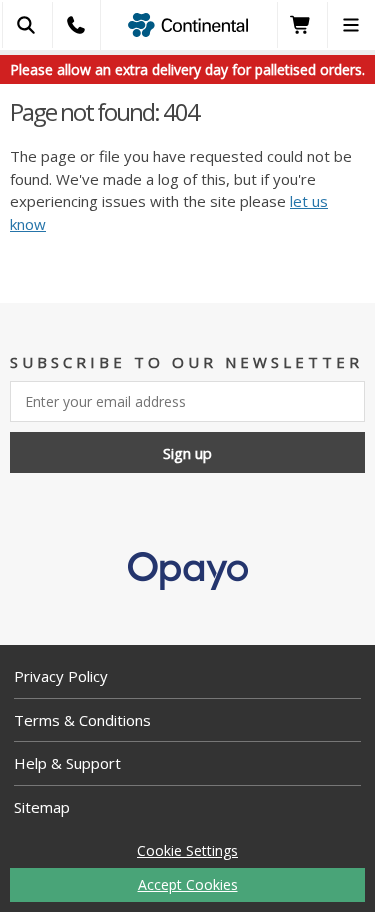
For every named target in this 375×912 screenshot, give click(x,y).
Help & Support (67, 763)
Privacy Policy (61, 676)
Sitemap (42, 807)
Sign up (187, 453)
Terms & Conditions (82, 720)
